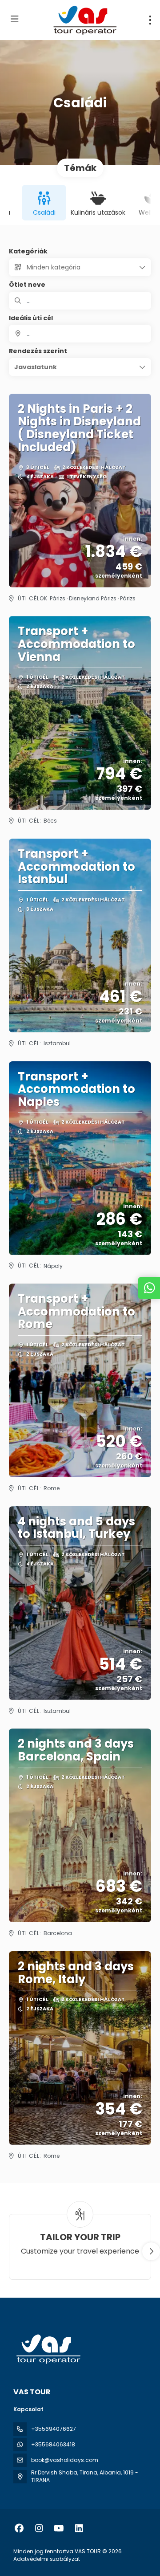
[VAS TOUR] (48, 2349)
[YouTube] (59, 2528)
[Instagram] (39, 2528)
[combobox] (80, 334)
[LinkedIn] (79, 2528)
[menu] (150, 20)
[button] (80, 367)
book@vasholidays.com (65, 2460)
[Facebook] (19, 2528)
